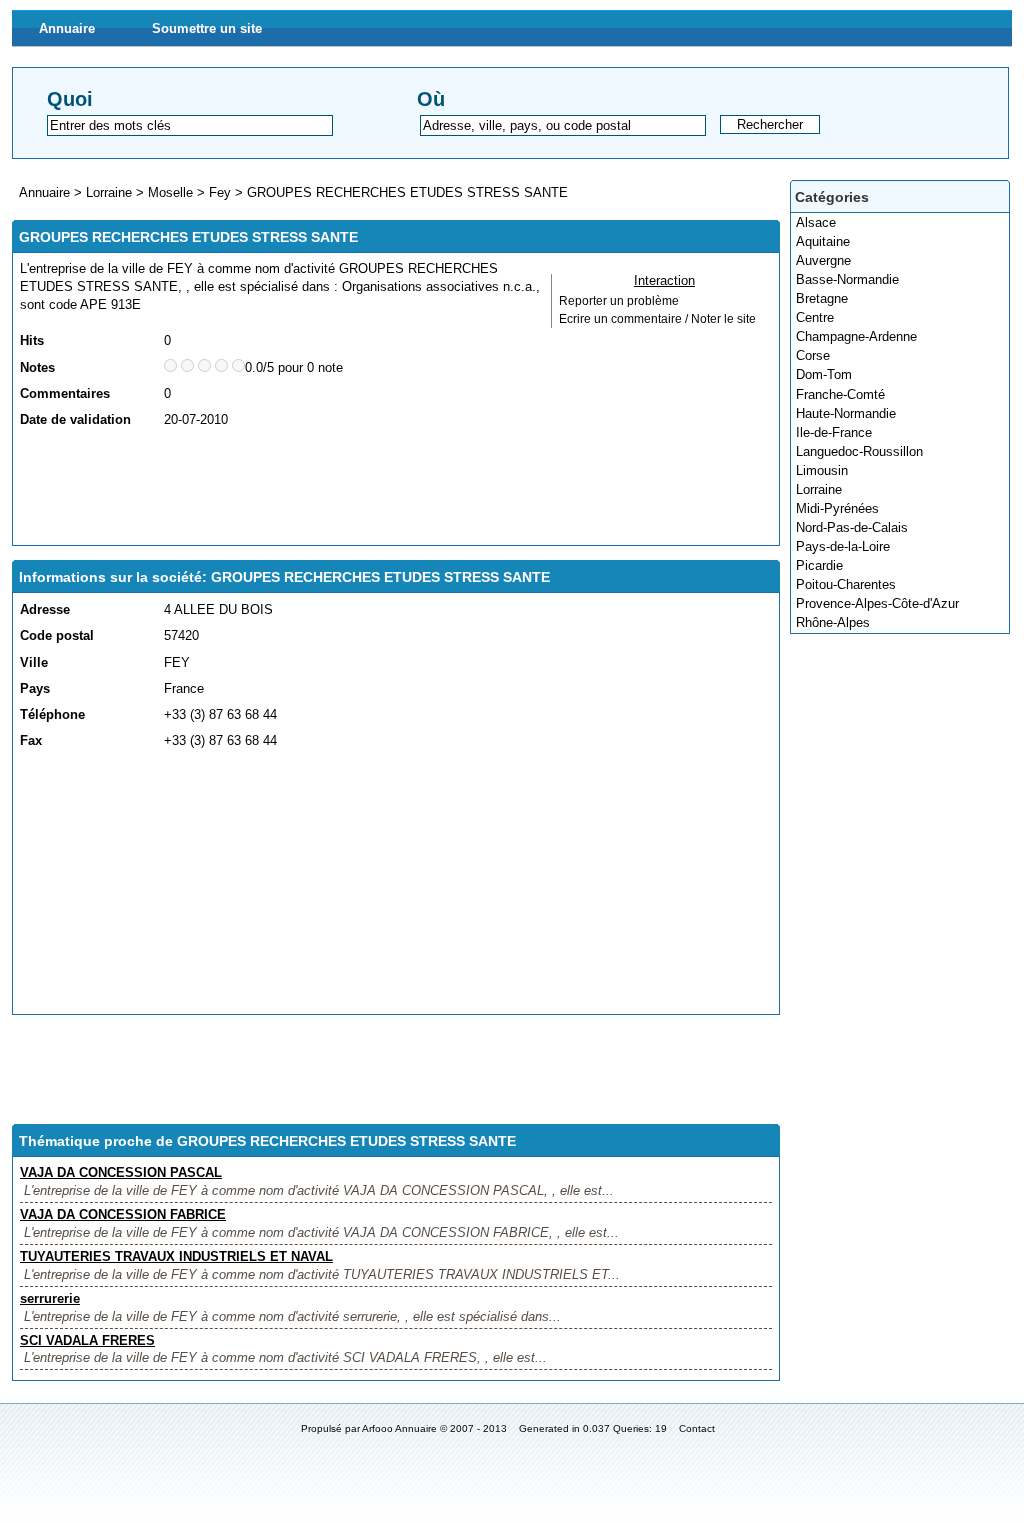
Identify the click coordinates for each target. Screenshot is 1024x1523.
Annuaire (67, 28)
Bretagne (822, 298)
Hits (32, 340)
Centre (815, 317)
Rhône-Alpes (833, 622)
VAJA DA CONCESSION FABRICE (123, 1214)
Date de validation (75, 419)
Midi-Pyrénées (837, 508)
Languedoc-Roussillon (859, 451)
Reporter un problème (619, 301)
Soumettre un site (207, 28)
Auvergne (823, 260)
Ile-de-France (834, 432)
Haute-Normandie (846, 413)
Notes (37, 367)
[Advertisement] (384, 488)
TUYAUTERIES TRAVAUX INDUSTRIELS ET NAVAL (176, 1256)
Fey (220, 192)
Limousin (822, 470)
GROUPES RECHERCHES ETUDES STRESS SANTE (407, 192)
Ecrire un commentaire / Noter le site (657, 319)
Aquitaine (823, 241)
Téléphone (52, 714)
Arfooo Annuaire (399, 1428)
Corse (813, 355)
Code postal (57, 635)
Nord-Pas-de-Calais (852, 527)
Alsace (816, 222)
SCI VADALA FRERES (87, 1340)
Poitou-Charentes (846, 584)
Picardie (819, 565)
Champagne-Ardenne (856, 336)
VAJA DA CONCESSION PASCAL (121, 1172)
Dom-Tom (824, 374)
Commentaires (65, 393)
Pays (35, 688)
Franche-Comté (840, 394)
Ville (34, 662)
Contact (697, 1428)
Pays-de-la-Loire (843, 546)
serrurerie (50, 1298)
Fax (31, 740)
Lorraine (819, 489)
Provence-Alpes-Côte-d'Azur (877, 603)
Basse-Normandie (847, 279)
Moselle (170, 192)
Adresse (45, 609)
